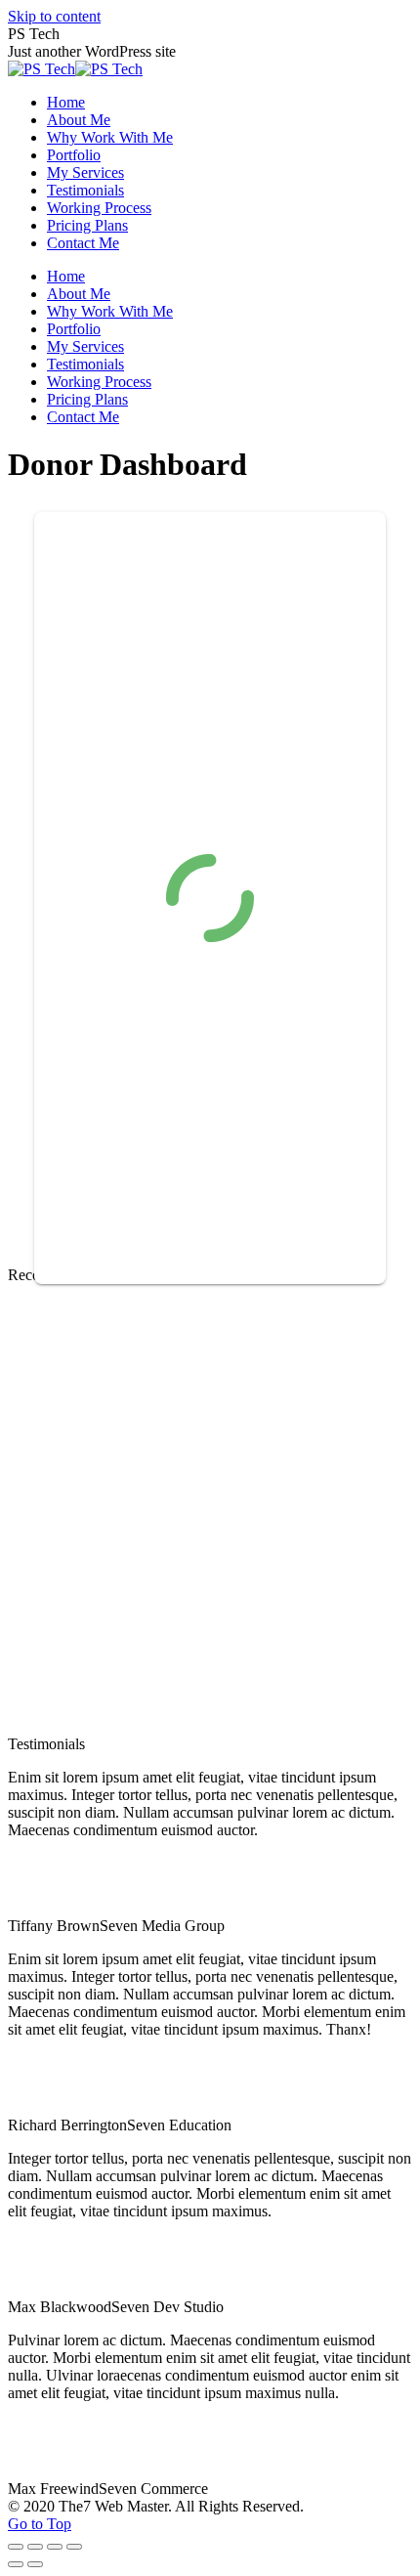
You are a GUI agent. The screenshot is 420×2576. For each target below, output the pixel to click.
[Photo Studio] (81, 1576)
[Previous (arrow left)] (16, 2564)
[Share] (35, 2547)
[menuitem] (66, 102)
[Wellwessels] (81, 1425)
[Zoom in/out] (74, 2547)
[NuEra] (81, 1726)
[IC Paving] (231, 1425)
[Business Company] (231, 1726)
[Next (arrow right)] (35, 2564)
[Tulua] (231, 1576)
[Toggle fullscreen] (55, 2547)
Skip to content (54, 16)
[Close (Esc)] (16, 2547)
